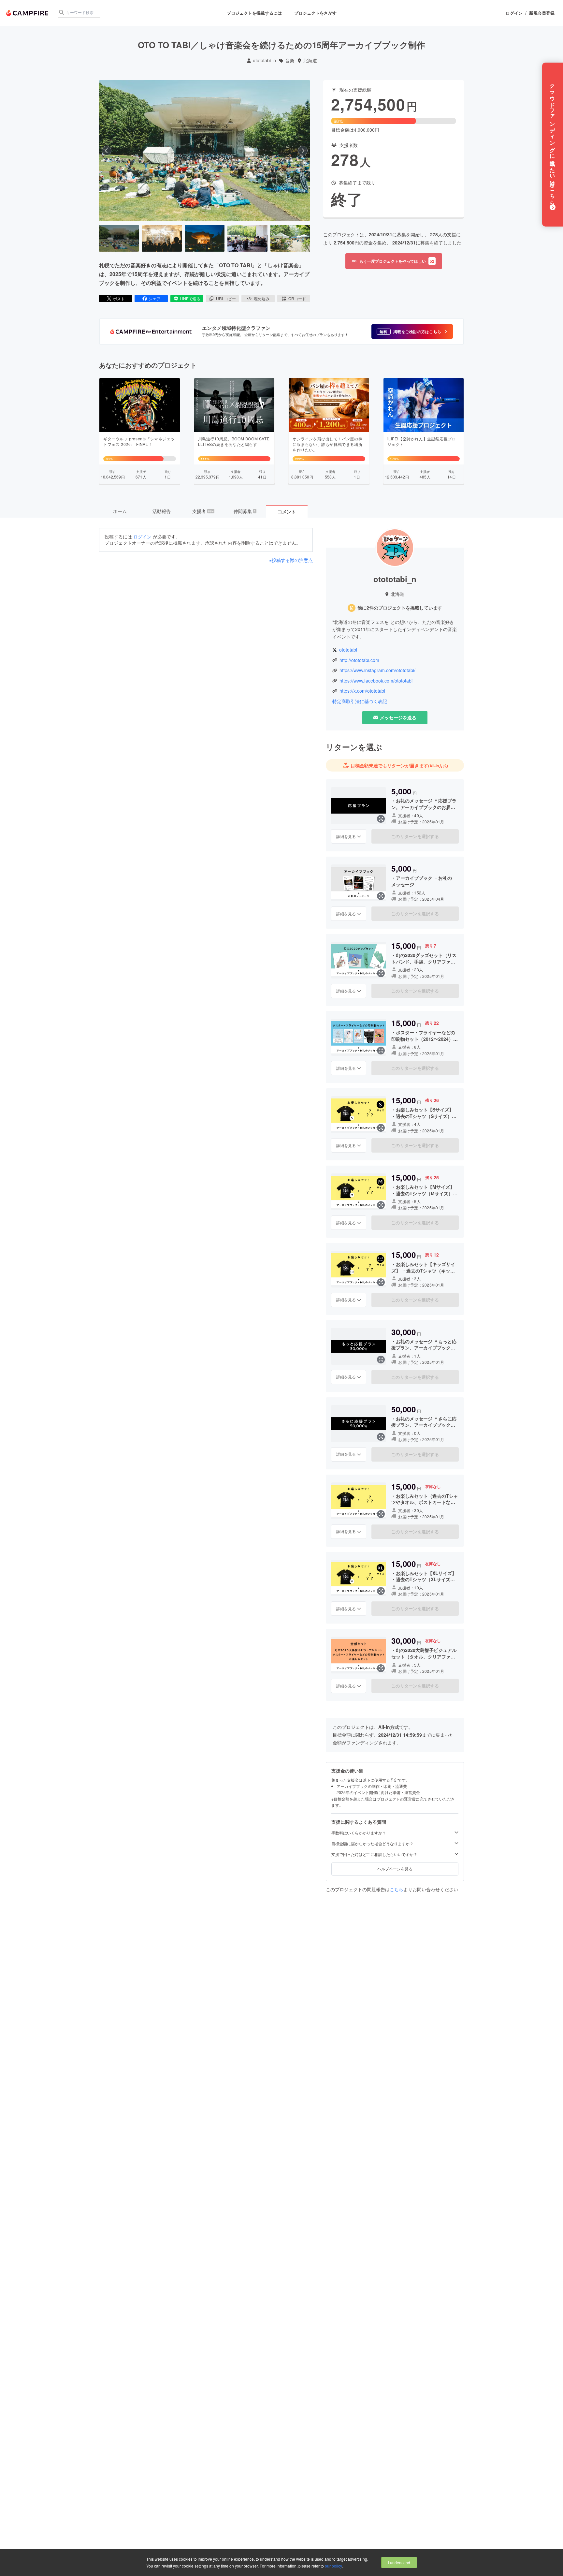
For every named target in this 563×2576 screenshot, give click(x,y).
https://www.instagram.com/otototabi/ (377, 670)
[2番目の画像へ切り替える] (162, 238)
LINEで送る (190, 298)
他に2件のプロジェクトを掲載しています (400, 608)
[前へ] (107, 151)
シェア (154, 298)
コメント (287, 511)
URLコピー (226, 298)
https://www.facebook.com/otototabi (376, 681)
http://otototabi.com (359, 660)
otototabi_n (264, 60)
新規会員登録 (542, 13)
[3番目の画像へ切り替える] (205, 238)
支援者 (203, 511)
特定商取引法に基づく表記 (360, 701)
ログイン (514, 13)
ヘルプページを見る (395, 1869)
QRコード (297, 298)
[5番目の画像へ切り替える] (290, 238)
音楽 (290, 60)
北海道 (310, 60)
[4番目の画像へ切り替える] (247, 238)
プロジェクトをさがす (315, 13)
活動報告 (162, 511)
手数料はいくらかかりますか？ (359, 1833)
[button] (412, 331)
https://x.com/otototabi (362, 691)
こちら (397, 1889)
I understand (399, 2562)
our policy (333, 2566)
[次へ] (303, 151)
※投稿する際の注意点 (291, 560)
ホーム (120, 511)
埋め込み (262, 298)
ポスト (119, 298)
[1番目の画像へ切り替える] (119, 238)
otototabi (348, 650)
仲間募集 (245, 511)
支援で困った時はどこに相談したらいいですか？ (374, 1854)
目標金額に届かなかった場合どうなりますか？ (372, 1844)
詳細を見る (346, 836)
